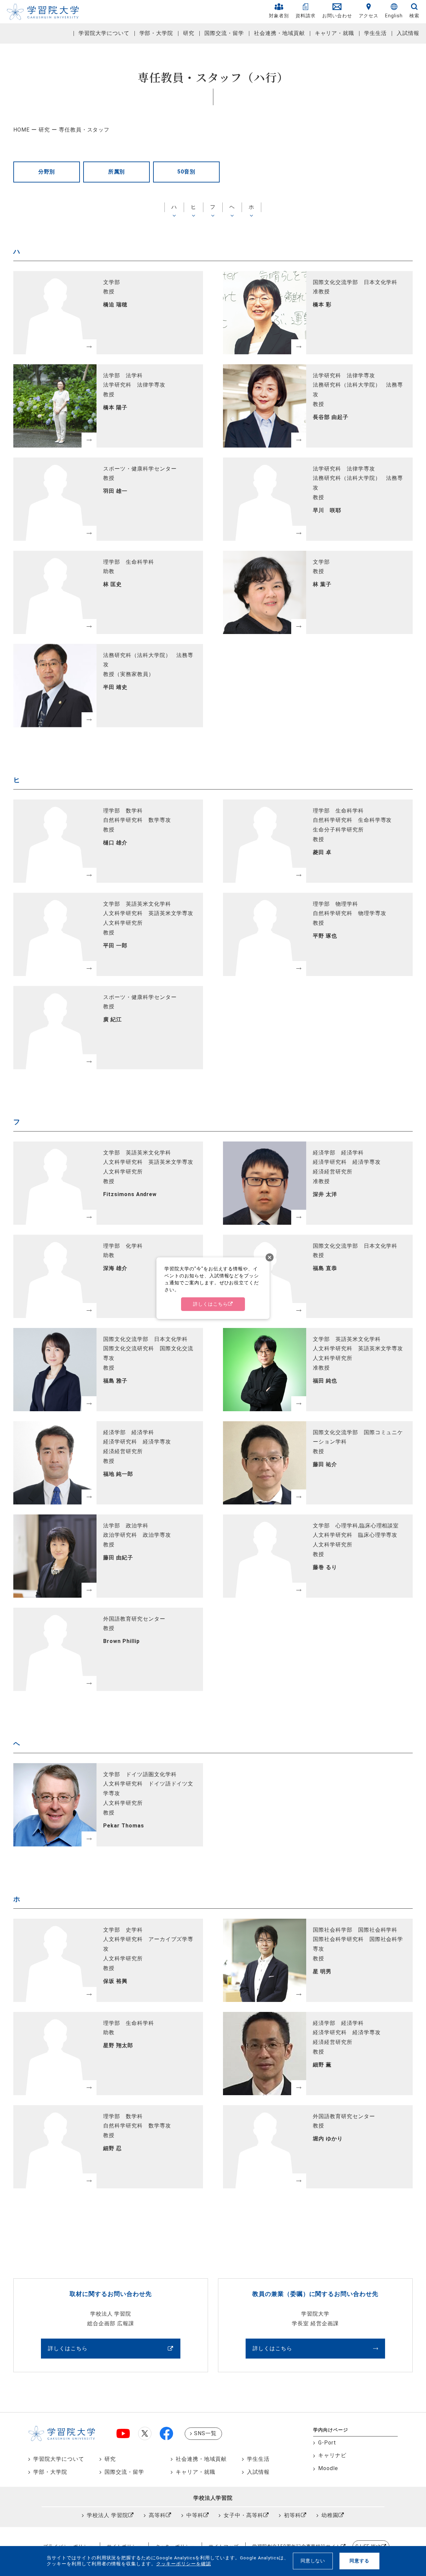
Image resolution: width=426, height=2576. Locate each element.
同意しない (313, 2561)
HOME (21, 130)
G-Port (327, 2443)
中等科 (195, 2515)
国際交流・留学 (224, 33)
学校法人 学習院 (107, 2515)
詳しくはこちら (68, 2348)
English (394, 16)
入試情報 (408, 33)
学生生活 (375, 33)
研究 (189, 33)
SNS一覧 (205, 2433)
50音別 (186, 172)
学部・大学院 (156, 33)
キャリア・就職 (335, 33)
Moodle (328, 2468)
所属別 (117, 172)
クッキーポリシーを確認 (184, 2564)
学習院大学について (104, 33)
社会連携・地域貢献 (279, 33)
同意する (359, 2561)
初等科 (292, 2515)
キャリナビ (332, 2455)
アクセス (369, 16)
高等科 (157, 2515)
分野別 (47, 172)
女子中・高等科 (243, 2515)
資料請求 (306, 16)
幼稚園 (330, 2515)
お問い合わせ (337, 16)
